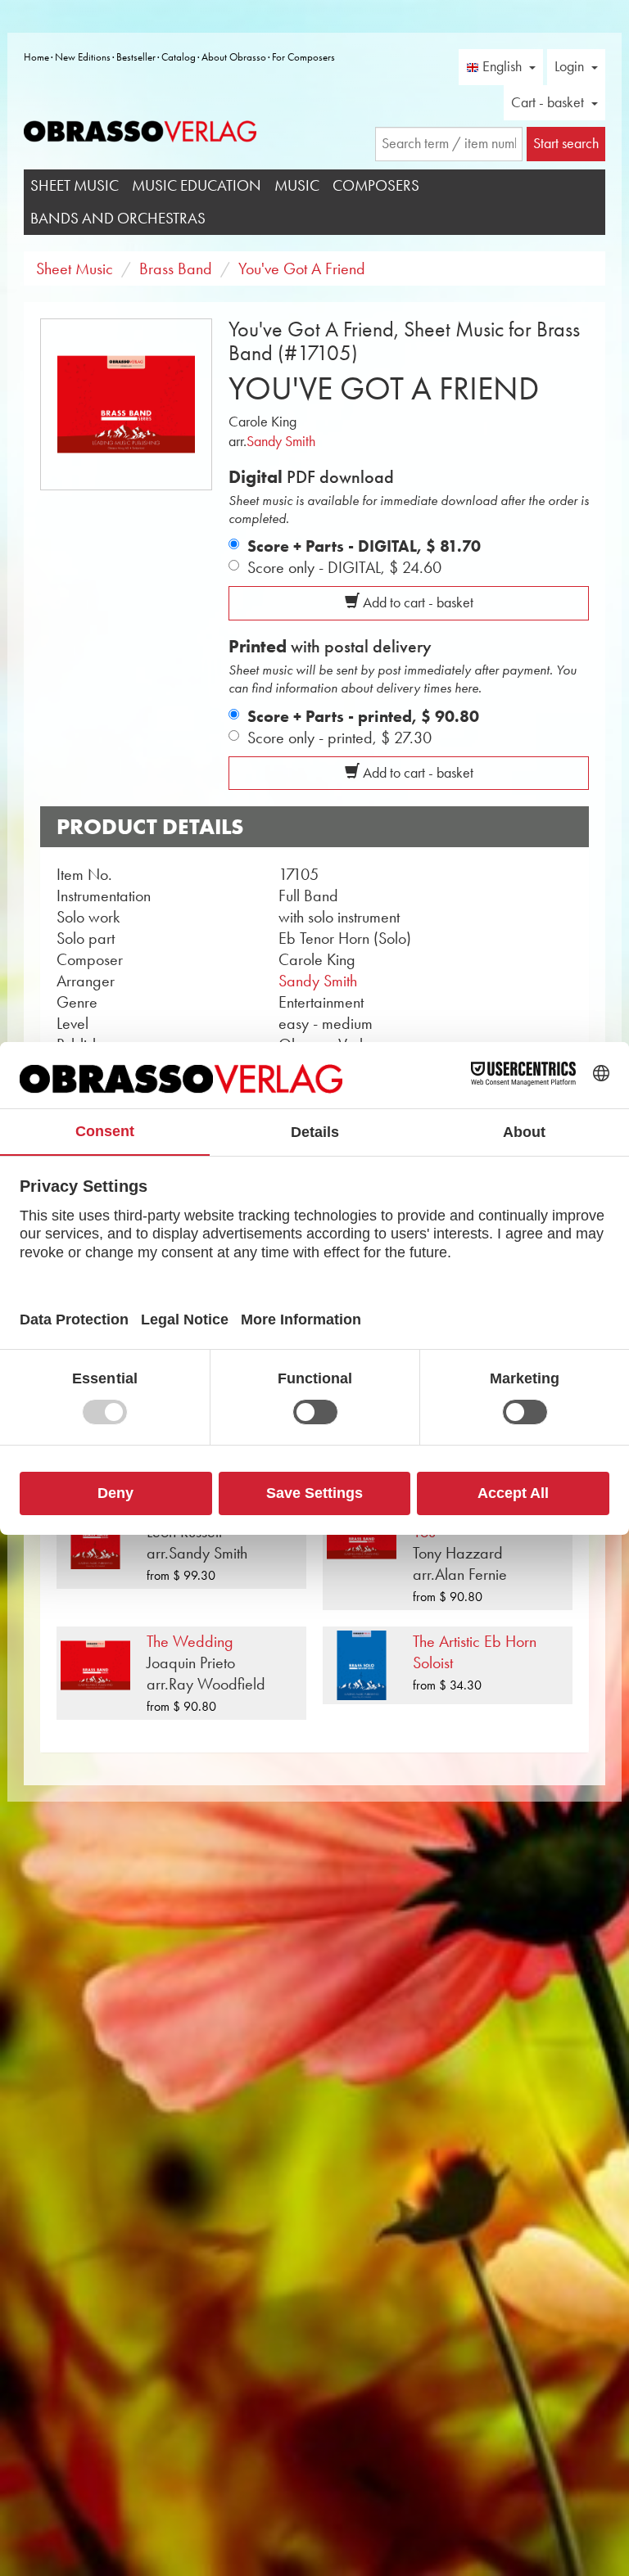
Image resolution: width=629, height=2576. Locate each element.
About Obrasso (234, 57)
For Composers (303, 57)
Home (36, 57)
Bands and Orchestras (118, 218)
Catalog (179, 57)
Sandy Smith (281, 441)
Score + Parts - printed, (363, 716)
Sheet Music (75, 185)
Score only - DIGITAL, (344, 567)
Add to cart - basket (416, 602)
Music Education (197, 185)
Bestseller (136, 57)
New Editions (83, 57)
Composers (376, 185)
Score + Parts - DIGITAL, (364, 546)
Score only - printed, (339, 738)
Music (297, 185)
